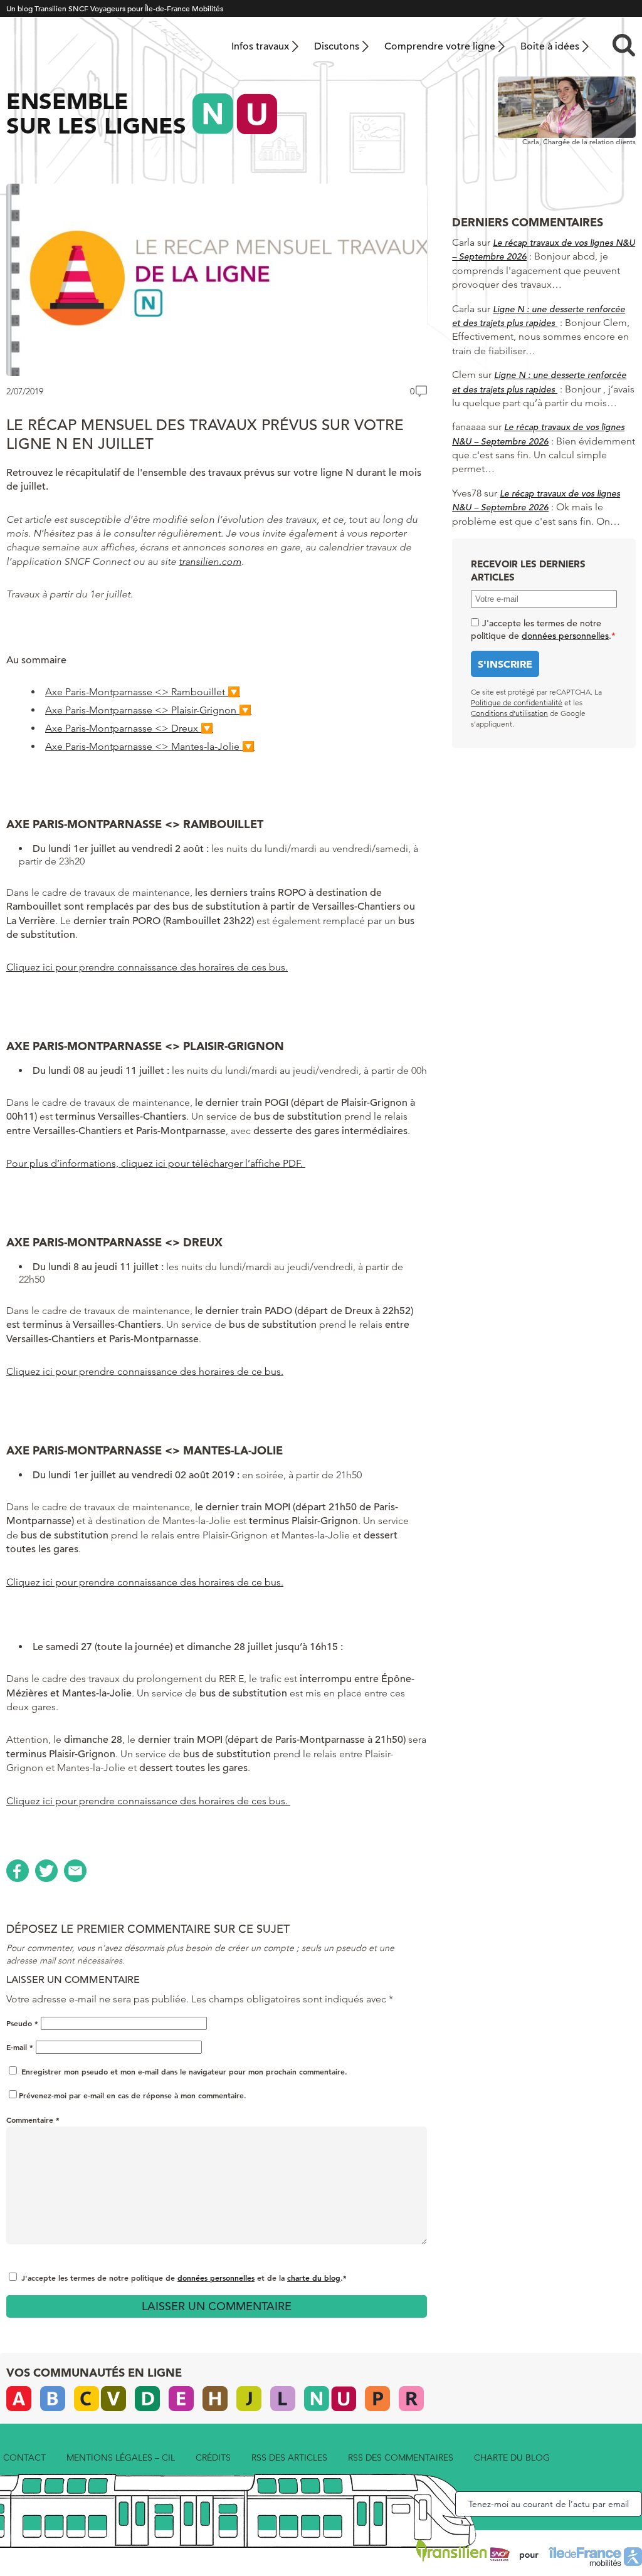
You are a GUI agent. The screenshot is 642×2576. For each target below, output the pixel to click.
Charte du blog (512, 2458)
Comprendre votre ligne (440, 46)
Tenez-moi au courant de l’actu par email (549, 2504)
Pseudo (22, 2023)
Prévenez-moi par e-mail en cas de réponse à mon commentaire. (133, 2095)
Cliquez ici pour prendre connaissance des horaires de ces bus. (147, 967)
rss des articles (289, 2458)
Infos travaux (260, 46)
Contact (24, 2458)
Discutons (337, 46)
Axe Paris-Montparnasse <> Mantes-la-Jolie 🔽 (150, 746)
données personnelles (216, 2278)
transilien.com (210, 561)
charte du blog (314, 2278)
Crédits (213, 2458)
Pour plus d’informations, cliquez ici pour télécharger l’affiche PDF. (156, 1163)
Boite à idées (550, 46)
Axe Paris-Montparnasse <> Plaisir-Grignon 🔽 (148, 710)
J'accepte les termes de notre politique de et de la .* (184, 2278)
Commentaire (33, 2120)
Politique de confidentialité (517, 702)
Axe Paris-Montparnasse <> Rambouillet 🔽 (143, 692)
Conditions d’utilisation (509, 713)
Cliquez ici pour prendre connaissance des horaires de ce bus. (145, 1371)
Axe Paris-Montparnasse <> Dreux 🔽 (129, 728)
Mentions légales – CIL (121, 2458)
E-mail (20, 2047)
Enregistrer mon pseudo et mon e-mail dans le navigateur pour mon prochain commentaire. (184, 2071)
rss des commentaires (401, 2458)
